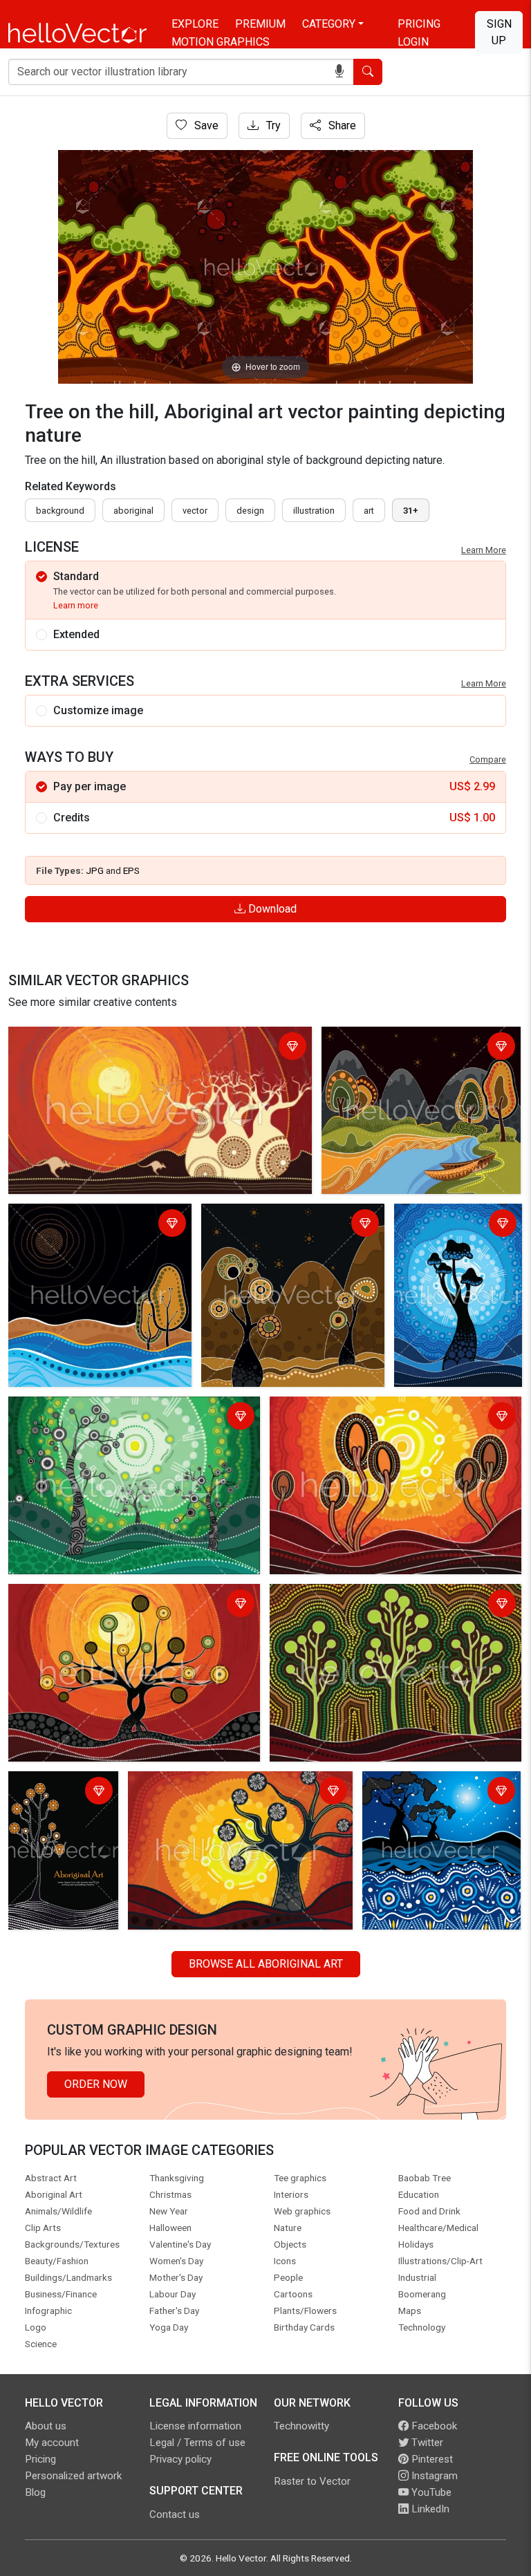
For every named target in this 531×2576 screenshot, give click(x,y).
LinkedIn (429, 2509)
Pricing (419, 24)
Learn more (76, 605)
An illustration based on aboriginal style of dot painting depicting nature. (416, 1048)
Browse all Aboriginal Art (266, 1964)
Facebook (433, 2426)
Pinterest (431, 2459)
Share (341, 125)
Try (272, 125)
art (369, 511)
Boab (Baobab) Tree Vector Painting (99, 1039)
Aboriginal (133, 511)
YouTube (430, 2492)
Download (271, 909)
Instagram (433, 2476)
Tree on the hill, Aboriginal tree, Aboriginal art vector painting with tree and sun (450, 1250)
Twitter (426, 2443)
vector (195, 511)
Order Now (96, 2084)
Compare (488, 759)
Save (205, 125)
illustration (314, 511)
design (250, 511)
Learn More (484, 550)
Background (60, 511)
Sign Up (499, 32)
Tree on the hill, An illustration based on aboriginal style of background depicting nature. (394, 1418)
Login (413, 42)
